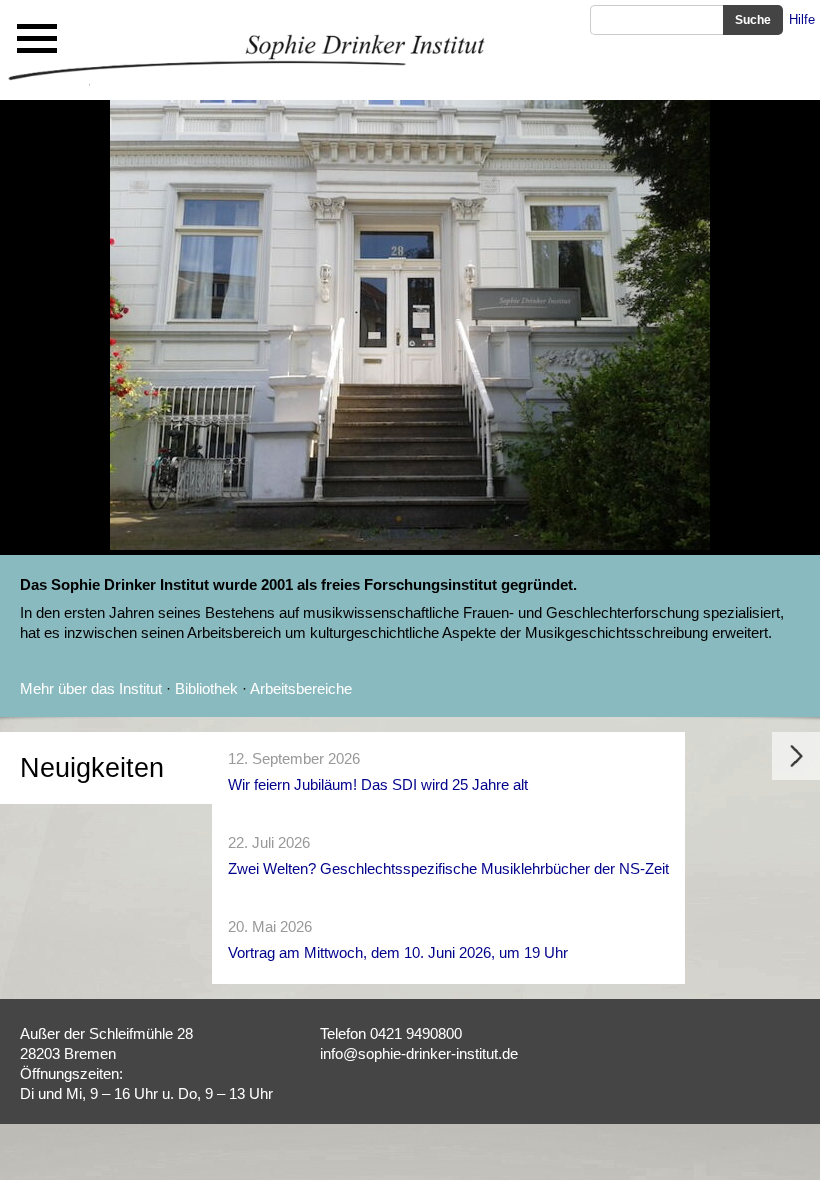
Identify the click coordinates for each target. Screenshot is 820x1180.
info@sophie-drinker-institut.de (419, 1053)
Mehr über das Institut (91, 688)
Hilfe (802, 19)
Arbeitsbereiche (301, 688)
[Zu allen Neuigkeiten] (796, 774)
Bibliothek (206, 688)
